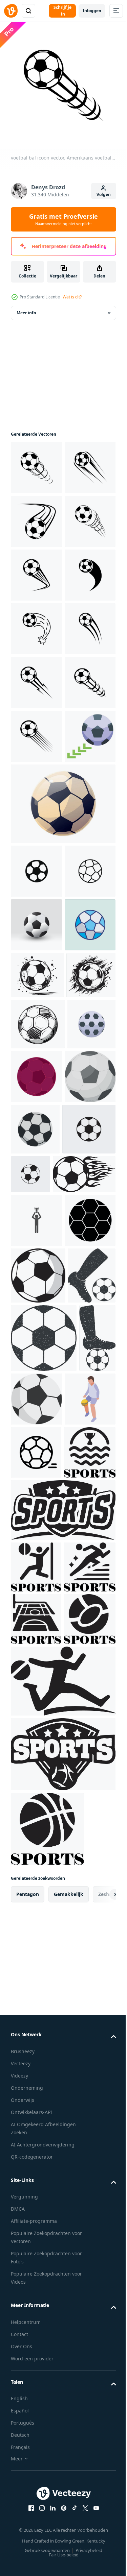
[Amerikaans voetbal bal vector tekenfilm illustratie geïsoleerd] (36, 1360)
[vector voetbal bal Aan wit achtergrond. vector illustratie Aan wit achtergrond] (87, 1559)
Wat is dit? (72, 297)
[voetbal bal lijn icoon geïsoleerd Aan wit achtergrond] (36, 1253)
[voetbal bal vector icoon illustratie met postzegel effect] (44, 1985)
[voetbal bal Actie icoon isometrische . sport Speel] (36, 1064)
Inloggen (92, 11)
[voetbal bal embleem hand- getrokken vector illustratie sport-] (37, 1411)
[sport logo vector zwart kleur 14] (37, 2387)
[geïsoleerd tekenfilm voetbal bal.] (62, 1132)
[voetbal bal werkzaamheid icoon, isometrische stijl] (36, 2114)
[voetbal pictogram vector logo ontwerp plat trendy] (37, 1665)
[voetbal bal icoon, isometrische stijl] (35, 1558)
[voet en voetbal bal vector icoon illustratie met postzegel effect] (35, 1922)
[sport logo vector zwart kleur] (62, 2278)
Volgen (104, 195)
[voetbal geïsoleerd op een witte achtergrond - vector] (89, 1611)
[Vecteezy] (11, 11)
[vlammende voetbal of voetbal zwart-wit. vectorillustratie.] (42, 1710)
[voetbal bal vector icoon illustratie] (36, 1756)
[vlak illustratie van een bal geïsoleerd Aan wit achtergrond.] (75, 2046)
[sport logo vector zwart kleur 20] (37, 2220)
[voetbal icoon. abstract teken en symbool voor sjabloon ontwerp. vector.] (36, 2167)
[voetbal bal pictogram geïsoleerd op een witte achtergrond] (36, 1199)
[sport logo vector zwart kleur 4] (37, 2491)
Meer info (26, 318)
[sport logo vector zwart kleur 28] (36, 2439)
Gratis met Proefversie (63, 219)
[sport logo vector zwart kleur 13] (36, 2335)
